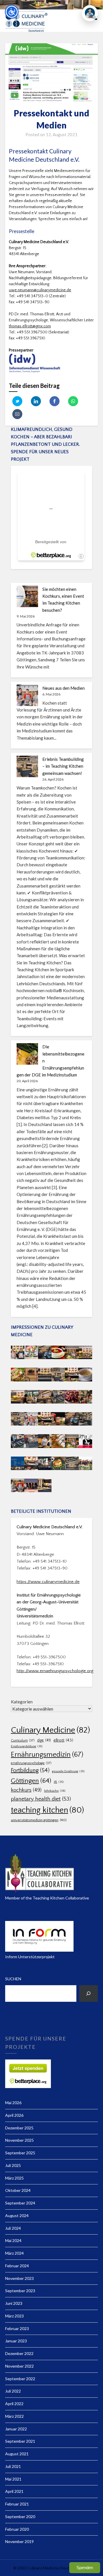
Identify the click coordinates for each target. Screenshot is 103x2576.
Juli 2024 (13, 2228)
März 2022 (14, 2416)
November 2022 (19, 2366)
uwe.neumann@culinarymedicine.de (40, 290)
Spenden (85, 2568)
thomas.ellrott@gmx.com (30, 326)
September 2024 (20, 2203)
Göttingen (31, 1781)
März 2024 (14, 2253)
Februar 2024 (17, 2266)
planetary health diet (41, 1799)
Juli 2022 (13, 2391)
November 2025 (19, 2140)
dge (44, 1740)
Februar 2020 (17, 2529)
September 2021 (20, 2441)
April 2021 (14, 2491)
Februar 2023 (17, 2328)
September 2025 (20, 2153)
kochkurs (26, 1790)
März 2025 (14, 2178)
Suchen (13, 1979)
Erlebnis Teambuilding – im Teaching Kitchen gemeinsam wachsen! (63, 766)
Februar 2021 (17, 2504)
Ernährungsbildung (27, 1746)
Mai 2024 (13, 2240)
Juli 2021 (13, 2466)
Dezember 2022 (19, 2353)
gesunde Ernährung (68, 1771)
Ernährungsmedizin (47, 1755)
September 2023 (20, 2291)
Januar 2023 (16, 2341)
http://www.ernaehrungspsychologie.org (55, 1671)
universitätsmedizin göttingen (39, 1820)
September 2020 (20, 2517)
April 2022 (14, 2404)
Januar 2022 (16, 2429)
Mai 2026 (13, 2103)
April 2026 (14, 2115)
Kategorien (22, 1702)
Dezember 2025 (19, 2128)
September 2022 (20, 2379)
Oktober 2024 (18, 2190)
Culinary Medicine (50, 1730)
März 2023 (14, 2316)
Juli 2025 (13, 2165)
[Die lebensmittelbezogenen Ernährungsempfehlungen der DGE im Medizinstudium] (27, 1054)
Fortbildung (30, 1770)
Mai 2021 (13, 2479)
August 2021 (17, 2454)
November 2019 (19, 2541)
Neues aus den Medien (64, 688)
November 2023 (19, 2278)
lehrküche (55, 1791)
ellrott (63, 1740)
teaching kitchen (47, 1810)
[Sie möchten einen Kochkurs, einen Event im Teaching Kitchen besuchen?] (27, 596)
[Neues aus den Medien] (27, 695)
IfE (59, 1782)
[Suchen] (89, 1993)
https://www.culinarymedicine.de (48, 1582)
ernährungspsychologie (31, 1763)
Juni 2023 (14, 2303)
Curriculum (23, 1741)
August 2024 (17, 2216)
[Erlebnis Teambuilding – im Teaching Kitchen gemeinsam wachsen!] (27, 766)
